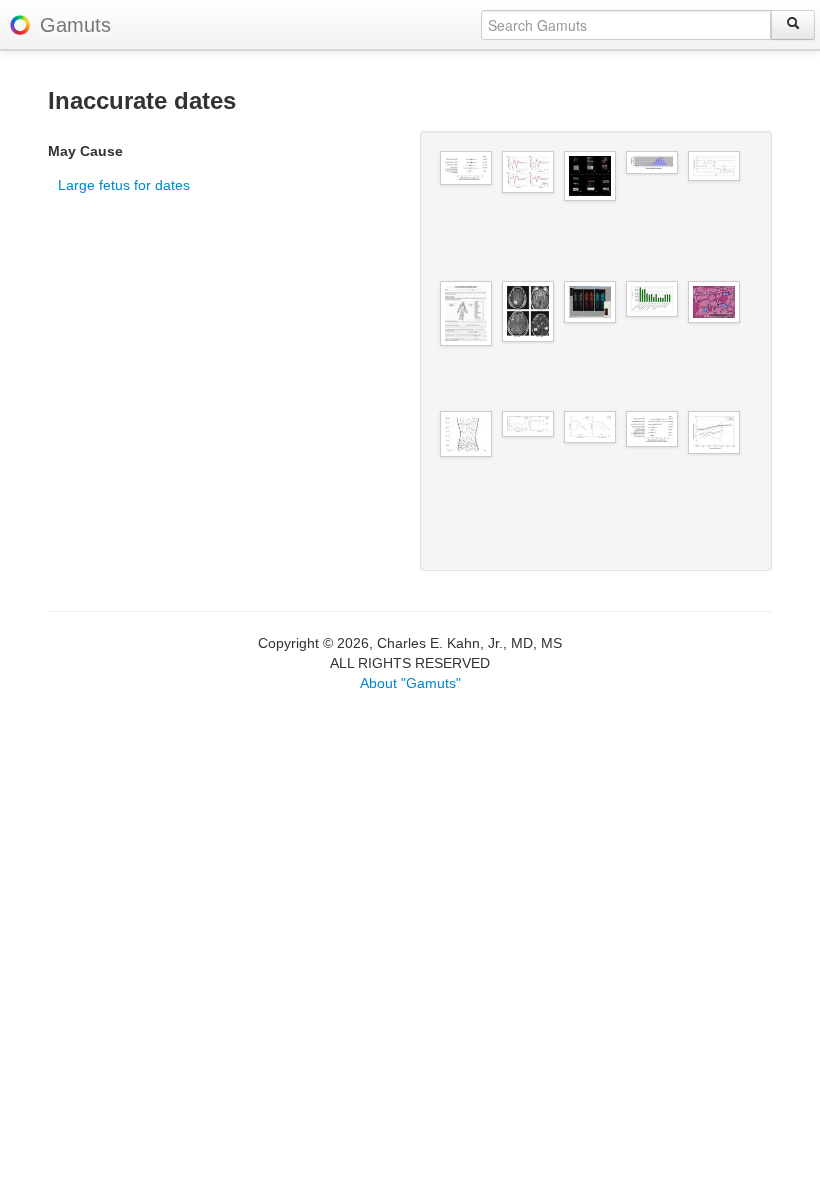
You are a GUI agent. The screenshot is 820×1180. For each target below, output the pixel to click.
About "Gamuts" (410, 683)
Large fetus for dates (124, 185)
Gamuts (75, 25)
